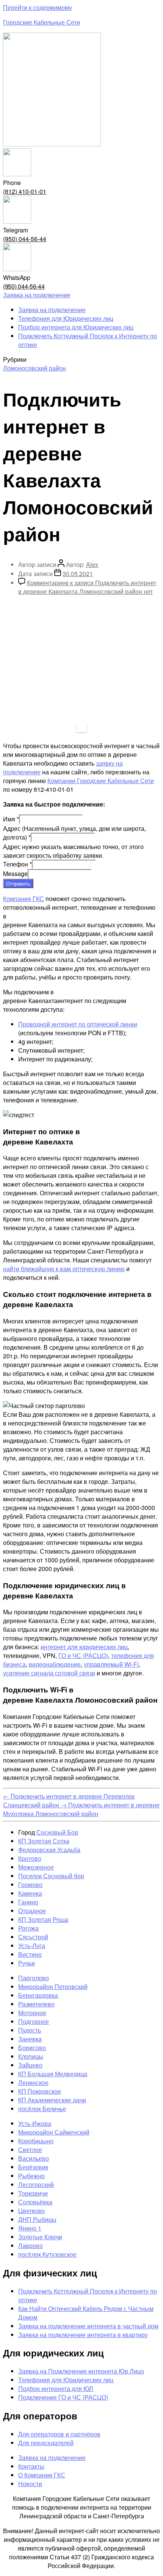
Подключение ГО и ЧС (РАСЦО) (63, 2397)
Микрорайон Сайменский (54, 2132)
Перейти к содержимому (38, 7)
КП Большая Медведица (53, 2074)
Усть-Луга (32, 1946)
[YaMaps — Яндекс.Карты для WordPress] (82, 728)
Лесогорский (36, 2184)
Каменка (30, 1893)
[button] (37, 295)
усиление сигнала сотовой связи (49, 1673)
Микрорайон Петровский (53, 1987)
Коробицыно (36, 2141)
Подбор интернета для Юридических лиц (76, 327)
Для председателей (46, 2443)
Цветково (31, 2211)
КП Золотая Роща (43, 1919)
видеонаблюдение (55, 1664)
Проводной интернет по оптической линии (78, 1024)
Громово (30, 1885)
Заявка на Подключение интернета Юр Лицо (81, 2371)
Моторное (32, 2013)
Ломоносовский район (34, 368)
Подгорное (34, 2021)
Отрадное (32, 1911)
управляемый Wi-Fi (111, 1664)
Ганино (28, 1902)
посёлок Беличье (42, 2109)
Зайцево (30, 2065)
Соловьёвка (35, 2202)
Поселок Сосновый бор (51, 1876)
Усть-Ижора (35, 2123)
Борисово (32, 2048)
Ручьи (27, 1963)
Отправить (18, 883)
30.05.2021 (78, 574)
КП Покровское (40, 2091)
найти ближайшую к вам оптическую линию (64, 1269)
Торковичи (33, 2193)
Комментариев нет (87, 587)
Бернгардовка (38, 1995)
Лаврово (31, 2246)
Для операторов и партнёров (59, 2434)
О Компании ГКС (42, 2475)
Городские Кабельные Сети (42, 22)
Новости (30, 2484)
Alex (92, 564)
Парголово (34, 1978)
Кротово (30, 1858)
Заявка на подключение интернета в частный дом (88, 2326)
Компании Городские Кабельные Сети (101, 781)
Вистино (30, 1954)
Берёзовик (33, 2167)
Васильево (34, 2158)
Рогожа (28, 1928)
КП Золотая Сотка (44, 1841)
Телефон (17, 864)
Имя (11, 819)
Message (15, 874)
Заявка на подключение (52, 310)
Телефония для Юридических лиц (66, 318)
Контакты (31, 2466)
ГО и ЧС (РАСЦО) (83, 1655)
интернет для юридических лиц (84, 1647)
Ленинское (33, 2082)
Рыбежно (31, 2176)
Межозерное (36, 1867)
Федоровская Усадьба (49, 1850)
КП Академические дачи (52, 2100)
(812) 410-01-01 (25, 191)
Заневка (30, 2039)
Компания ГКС (24, 899)
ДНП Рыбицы (37, 2219)
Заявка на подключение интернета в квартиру (83, 2335)
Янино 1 (30, 2228)
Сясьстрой (33, 1937)
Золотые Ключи (40, 2237)
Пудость (30, 2030)
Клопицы (31, 2056)
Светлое (30, 2150)
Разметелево (36, 2004)
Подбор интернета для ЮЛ (56, 2388)
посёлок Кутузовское (47, 2254)
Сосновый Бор (57, 1832)
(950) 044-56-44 (25, 239)
